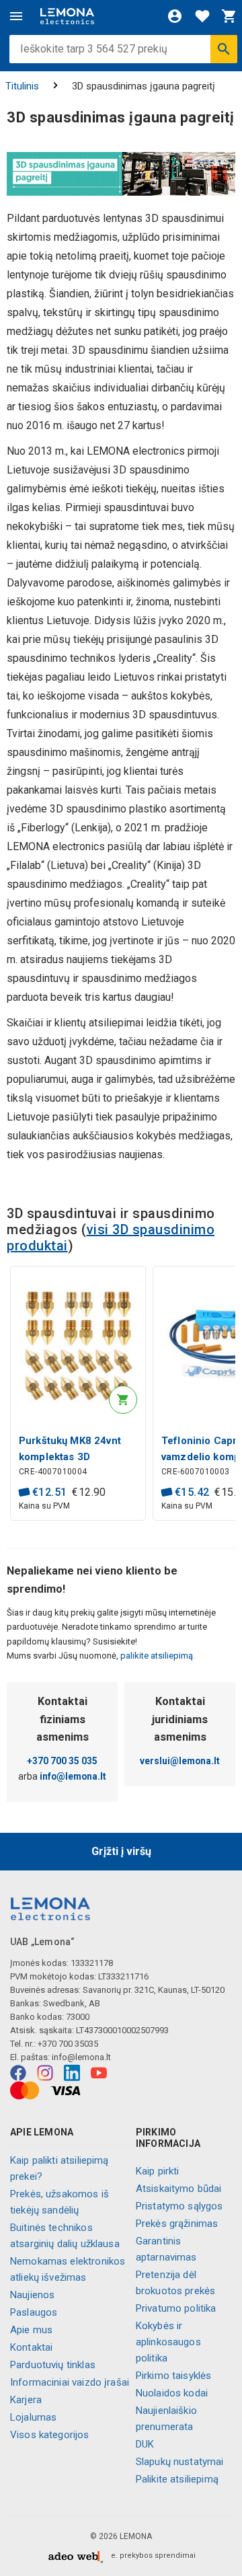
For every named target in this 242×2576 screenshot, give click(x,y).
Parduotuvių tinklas (53, 2365)
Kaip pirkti (158, 2171)
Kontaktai (31, 2347)
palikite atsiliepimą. (157, 1656)
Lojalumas (33, 2417)
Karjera (26, 2400)
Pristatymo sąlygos (179, 2206)
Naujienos (32, 2295)
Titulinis (22, 86)
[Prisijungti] (175, 16)
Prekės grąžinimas (177, 2224)
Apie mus (31, 2330)
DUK (145, 2444)
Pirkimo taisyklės (174, 2376)
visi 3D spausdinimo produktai (111, 1238)
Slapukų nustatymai (180, 2462)
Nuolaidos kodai (172, 2393)
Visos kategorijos (50, 2435)
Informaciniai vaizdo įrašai (70, 2382)
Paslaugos (34, 2312)
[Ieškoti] (224, 49)
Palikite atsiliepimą (177, 2479)
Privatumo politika (176, 2308)
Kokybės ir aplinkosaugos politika (168, 2342)
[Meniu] (16, 16)
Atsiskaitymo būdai (179, 2189)
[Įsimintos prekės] (202, 16)
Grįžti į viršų (121, 1851)
